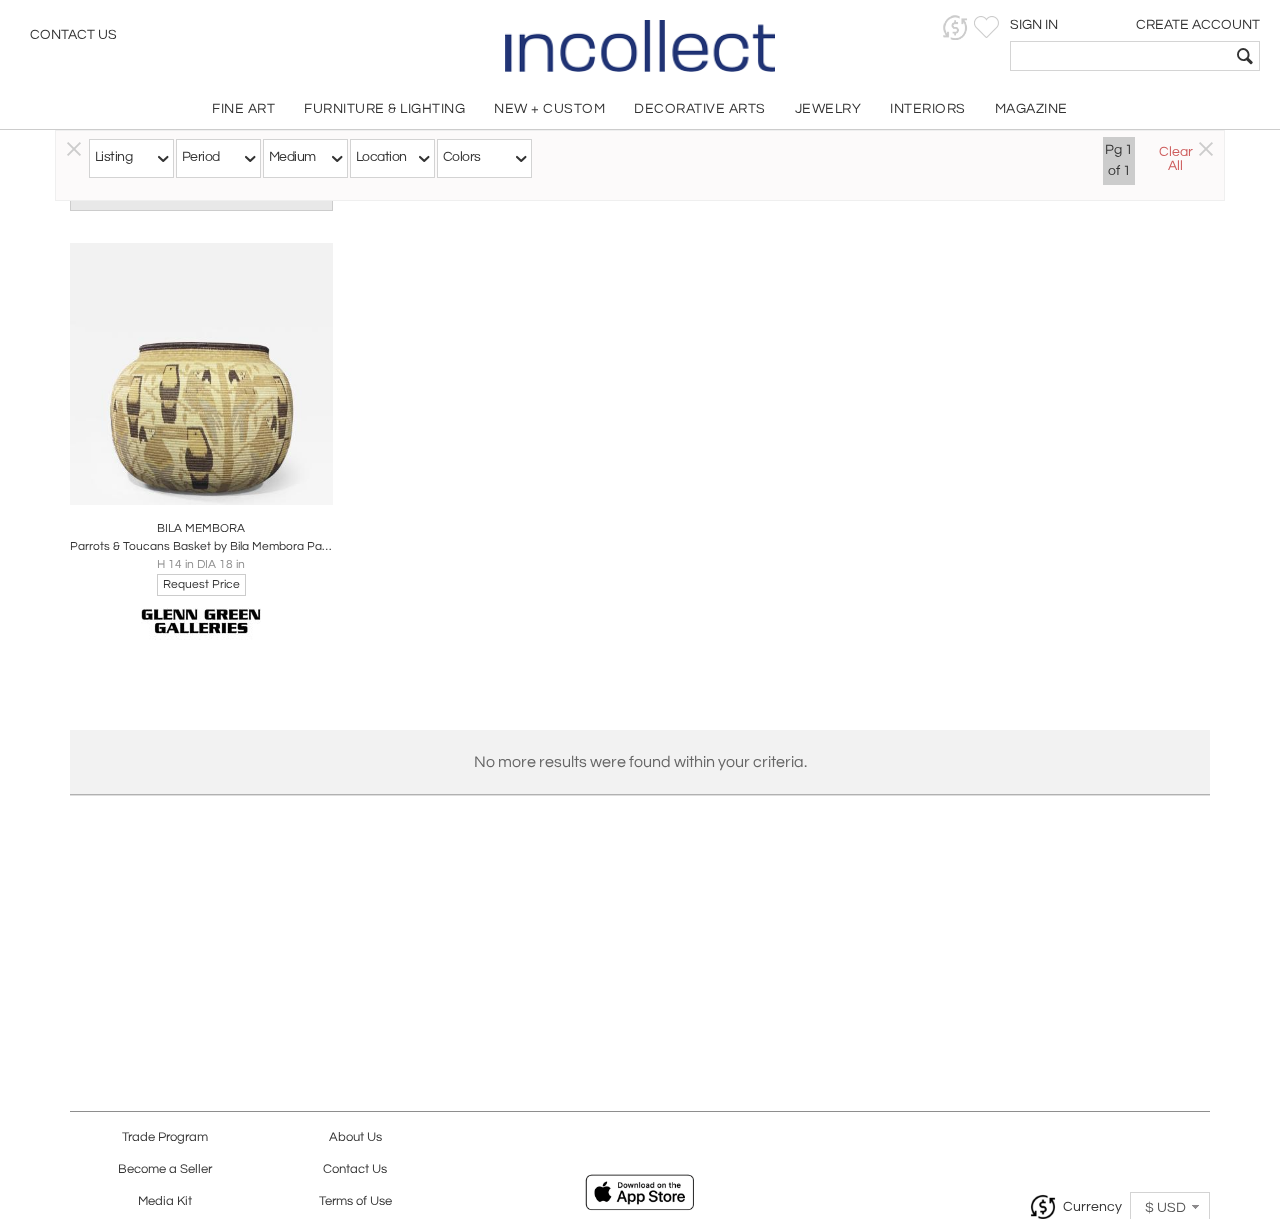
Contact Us (73, 35)
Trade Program (165, 1137)
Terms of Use (355, 1201)
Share (187, 484)
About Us (355, 1137)
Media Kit (165, 1201)
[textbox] (1120, 56)
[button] (955, 27)
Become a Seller (165, 1169)
